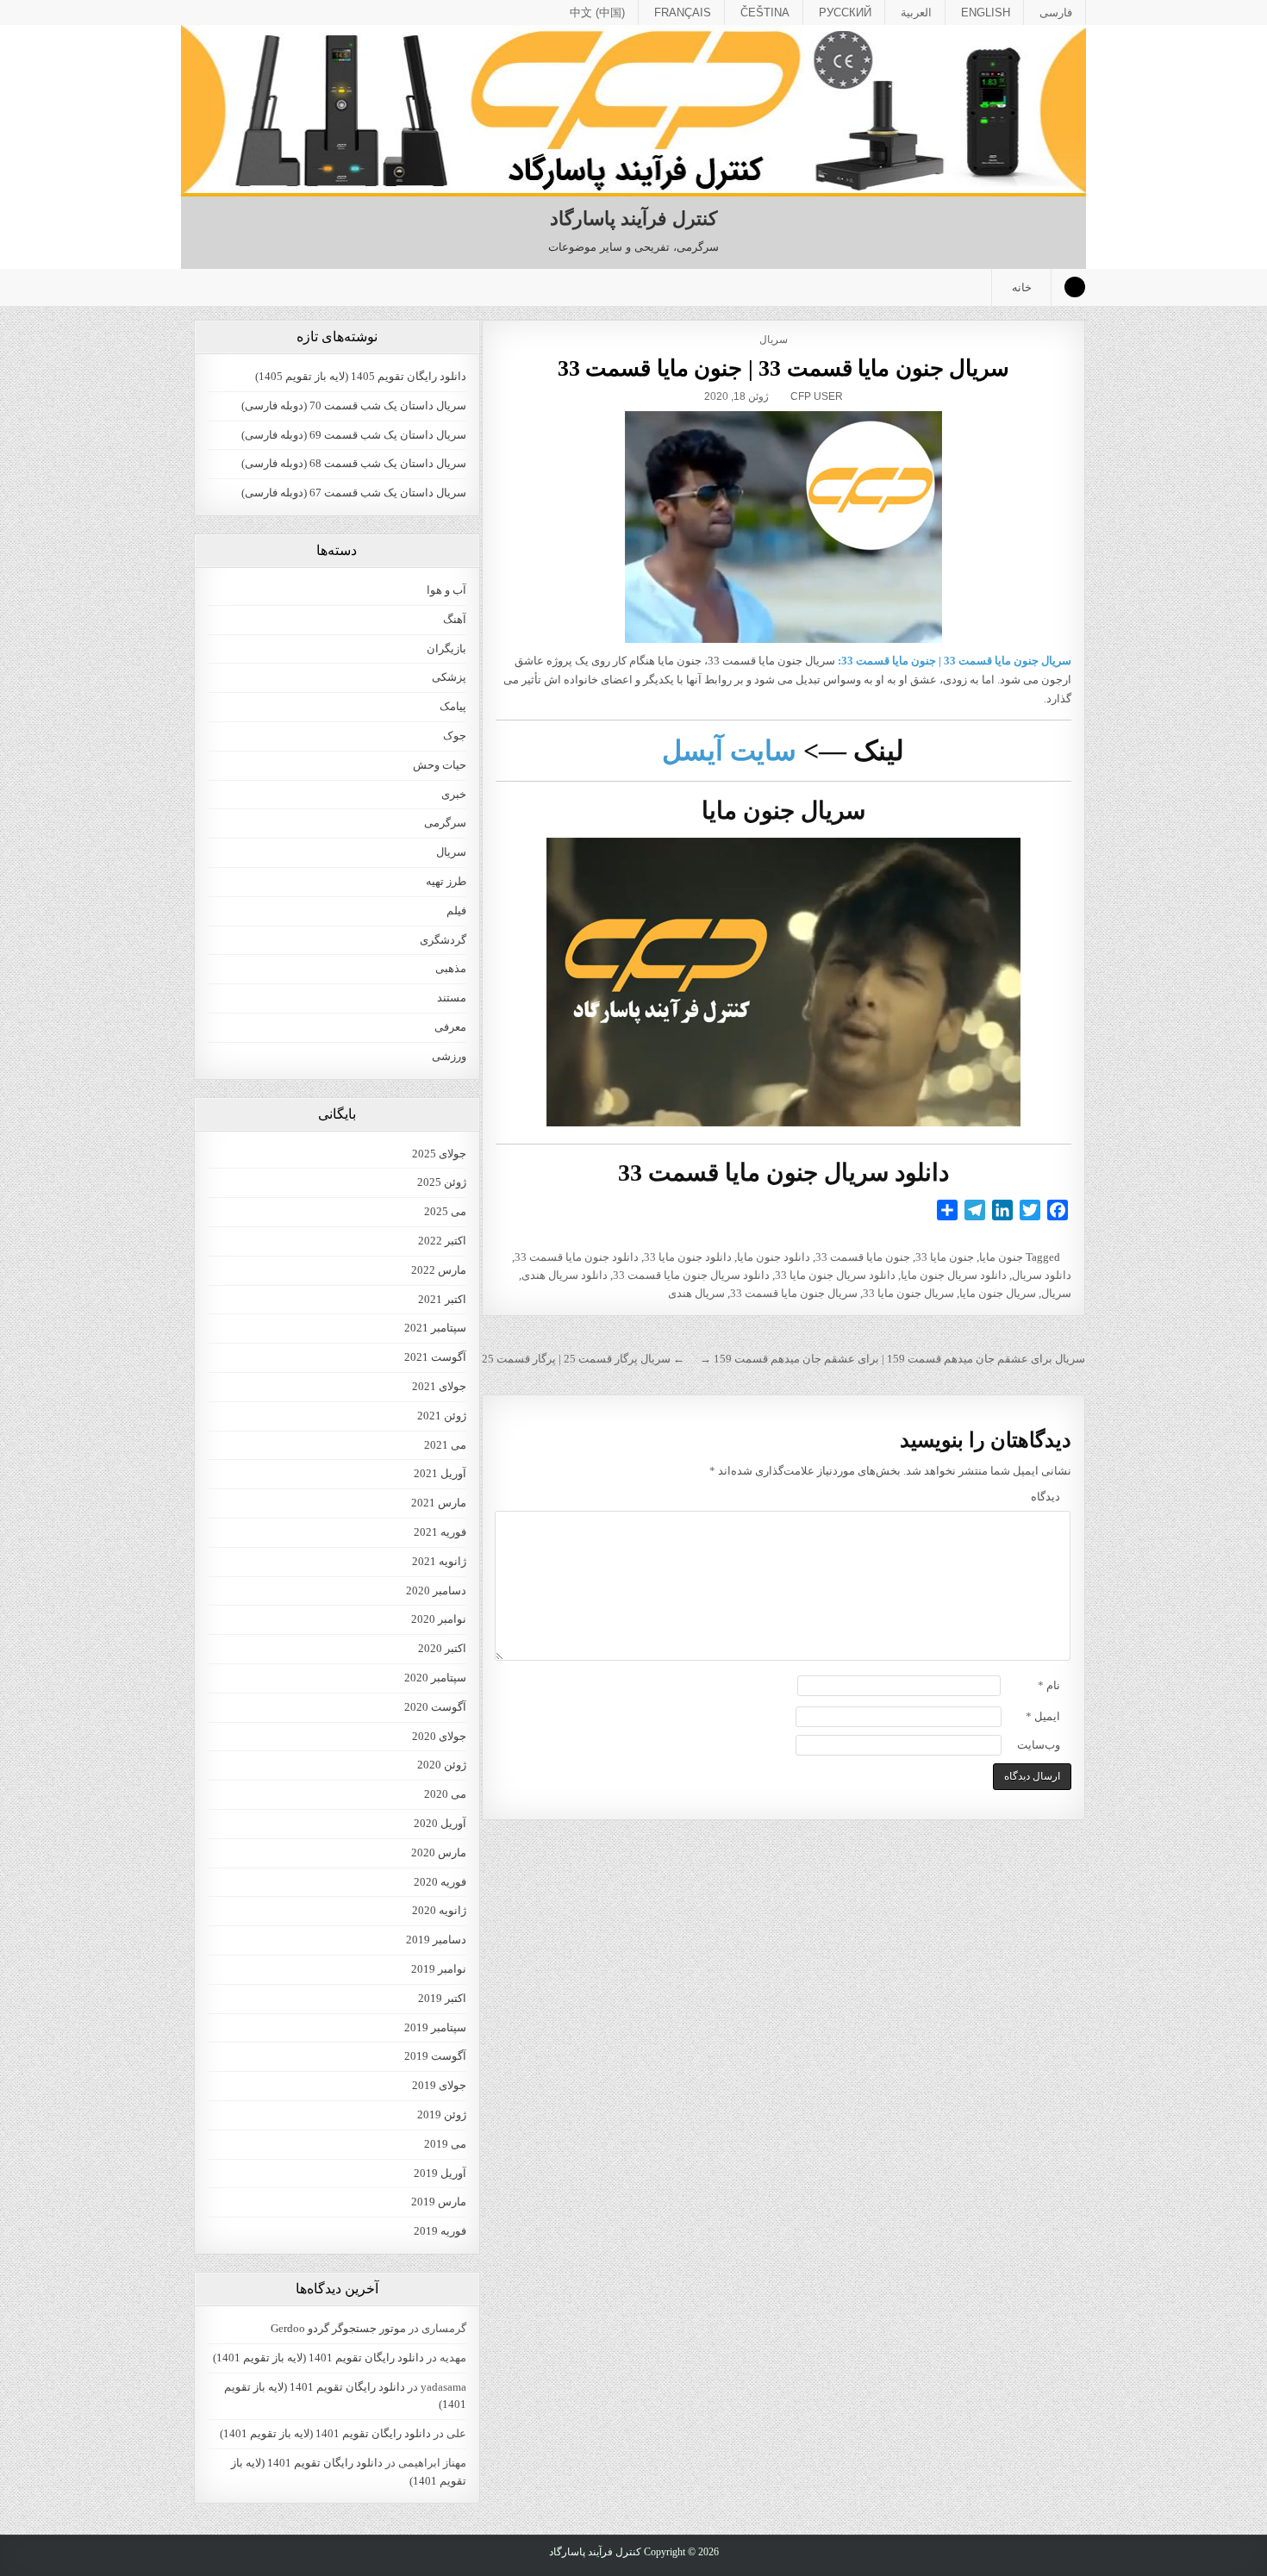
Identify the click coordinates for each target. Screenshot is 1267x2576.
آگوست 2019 (435, 2056)
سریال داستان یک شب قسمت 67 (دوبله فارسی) (354, 493)
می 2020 (445, 1794)
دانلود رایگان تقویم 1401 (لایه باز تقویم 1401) (318, 2358)
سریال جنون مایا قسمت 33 (794, 1293)
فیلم (456, 911)
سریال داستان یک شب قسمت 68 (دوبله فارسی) (354, 463)
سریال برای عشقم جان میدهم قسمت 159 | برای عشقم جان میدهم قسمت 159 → (893, 1359)
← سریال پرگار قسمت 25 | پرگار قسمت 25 (583, 1359)
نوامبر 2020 (439, 1619)
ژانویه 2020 (439, 1910)
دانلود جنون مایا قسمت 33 (577, 1257)
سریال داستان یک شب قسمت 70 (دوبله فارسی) (354, 405)
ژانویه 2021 (439, 1561)
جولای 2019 (439, 2085)
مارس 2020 (439, 1852)
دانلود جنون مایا (774, 1257)
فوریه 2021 (440, 1532)
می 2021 (445, 1445)
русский (845, 12)
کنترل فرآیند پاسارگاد (633, 218)
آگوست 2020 (435, 1707)
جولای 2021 (439, 1386)
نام (1049, 1685)
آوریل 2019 (440, 2173)
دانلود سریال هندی (565, 1275)
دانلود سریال (1042, 1275)
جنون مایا (1001, 1257)
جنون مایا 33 (945, 1257)
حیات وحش (440, 765)
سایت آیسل (729, 751)
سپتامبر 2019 (435, 2027)
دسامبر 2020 (436, 1591)
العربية (916, 12)
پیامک (453, 706)
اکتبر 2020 (442, 1648)
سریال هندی (696, 1293)
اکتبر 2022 (442, 1241)
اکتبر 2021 (442, 1299)
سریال (774, 340)
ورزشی (449, 1056)
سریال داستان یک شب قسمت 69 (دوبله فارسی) (354, 435)
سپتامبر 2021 (435, 1328)
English (986, 12)
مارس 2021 (439, 1503)
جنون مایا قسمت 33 (863, 1257)
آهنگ (455, 619)
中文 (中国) (597, 12)
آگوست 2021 (435, 1357)
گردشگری (443, 940)
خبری (454, 794)
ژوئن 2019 (442, 2114)
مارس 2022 (439, 1270)
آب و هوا (446, 590)
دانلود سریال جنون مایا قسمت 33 (691, 1275)
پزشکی (449, 677)
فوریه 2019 (440, 2231)
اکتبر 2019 (442, 1998)
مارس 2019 (439, 2202)
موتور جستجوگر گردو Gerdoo (338, 2328)
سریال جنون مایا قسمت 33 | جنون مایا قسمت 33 (784, 368)
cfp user (817, 396)
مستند (452, 998)
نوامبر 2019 (439, 1969)
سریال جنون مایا (998, 1293)
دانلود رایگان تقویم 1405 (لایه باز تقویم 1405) (361, 376)
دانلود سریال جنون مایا (954, 1275)
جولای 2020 (439, 1736)
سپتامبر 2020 (435, 1678)
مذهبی (451, 968)
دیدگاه (1045, 1497)
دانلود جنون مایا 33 (688, 1257)
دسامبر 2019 (436, 1940)
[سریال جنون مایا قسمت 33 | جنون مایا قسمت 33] (783, 527)
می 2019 (445, 2144)
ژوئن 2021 (442, 1416)
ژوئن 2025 (442, 1182)
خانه (1022, 287)
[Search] (1075, 287)
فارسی (1056, 12)
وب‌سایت (1039, 1745)
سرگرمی (445, 823)
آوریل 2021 (440, 1473)
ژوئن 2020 (442, 1765)
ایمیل (1043, 1716)
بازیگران (446, 649)
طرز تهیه (446, 881)
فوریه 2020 (440, 1882)
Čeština (765, 12)
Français (683, 12)
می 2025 (445, 1211)
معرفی (450, 1027)
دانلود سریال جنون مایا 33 (835, 1275)
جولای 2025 (439, 1154)
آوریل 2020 (440, 1823)
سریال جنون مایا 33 (908, 1293)
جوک (455, 736)
